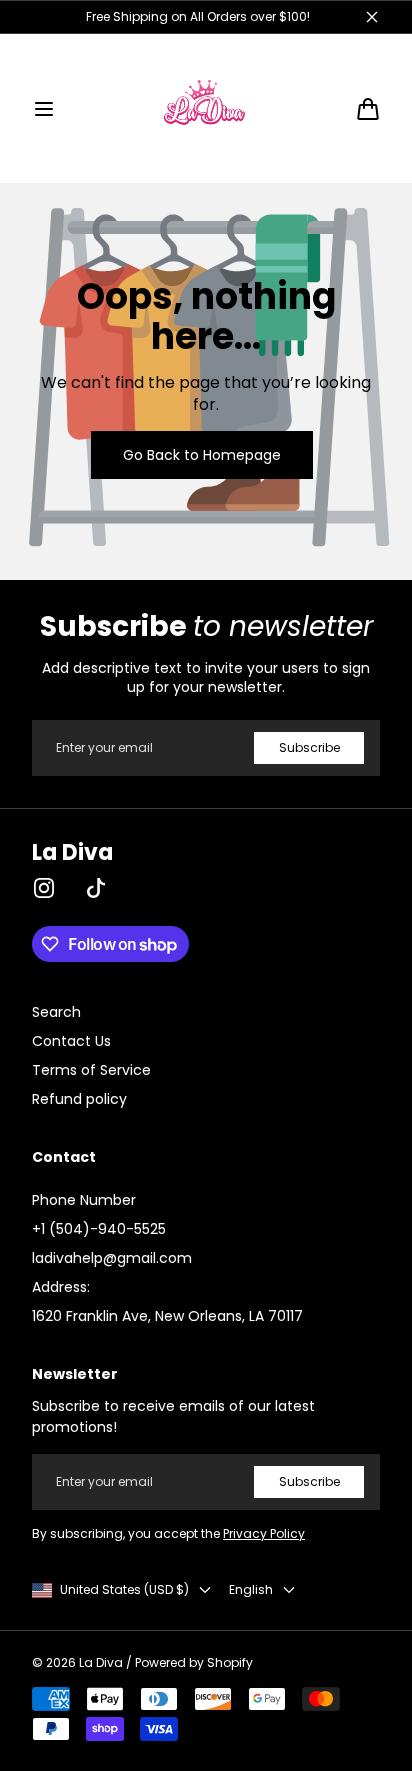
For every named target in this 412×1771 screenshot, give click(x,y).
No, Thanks (206, 1010)
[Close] (356, 737)
